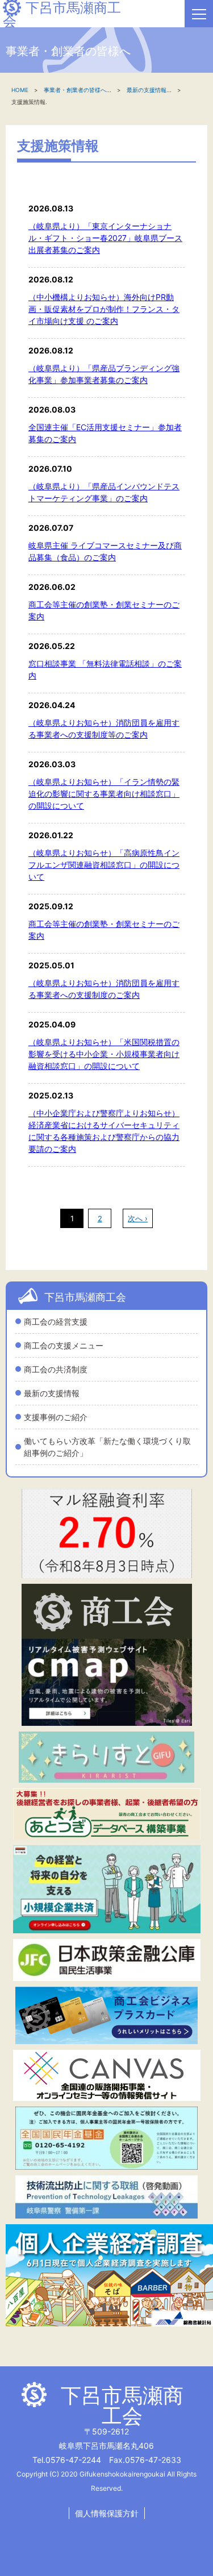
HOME (20, 90)
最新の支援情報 (52, 1393)
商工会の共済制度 (56, 1369)
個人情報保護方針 (107, 2513)
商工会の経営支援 (56, 1322)
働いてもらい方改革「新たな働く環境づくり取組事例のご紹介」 (107, 1447)
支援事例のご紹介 (56, 1417)
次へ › (138, 1218)
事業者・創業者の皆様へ (75, 90)
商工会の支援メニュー (64, 1345)
